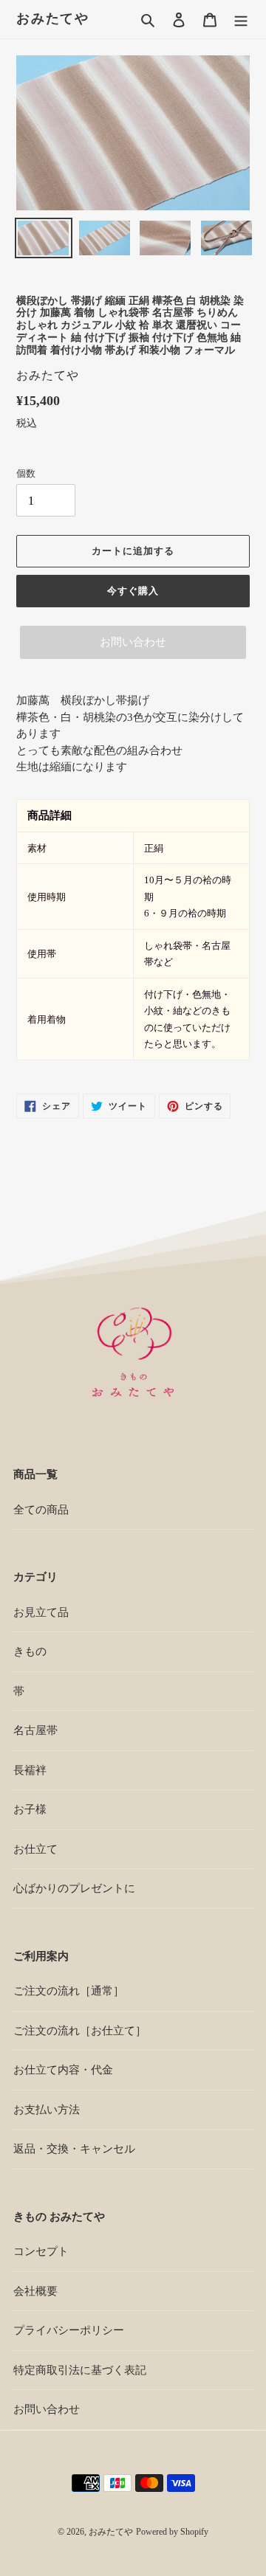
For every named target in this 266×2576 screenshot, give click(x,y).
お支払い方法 (47, 2110)
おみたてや (53, 18)
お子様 (30, 1809)
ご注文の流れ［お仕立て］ (80, 2031)
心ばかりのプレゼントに (74, 1888)
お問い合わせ (133, 642)
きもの (30, 1651)
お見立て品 (41, 1612)
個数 (26, 473)
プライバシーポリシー (69, 2330)
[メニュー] (241, 20)
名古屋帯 (35, 1730)
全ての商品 (41, 1510)
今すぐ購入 (133, 591)
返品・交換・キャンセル (74, 2149)
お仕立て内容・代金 (63, 2070)
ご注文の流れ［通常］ (69, 1991)
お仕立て (35, 1849)
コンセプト (41, 2251)
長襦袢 (30, 1770)
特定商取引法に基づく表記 (80, 2370)
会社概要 (35, 2291)
